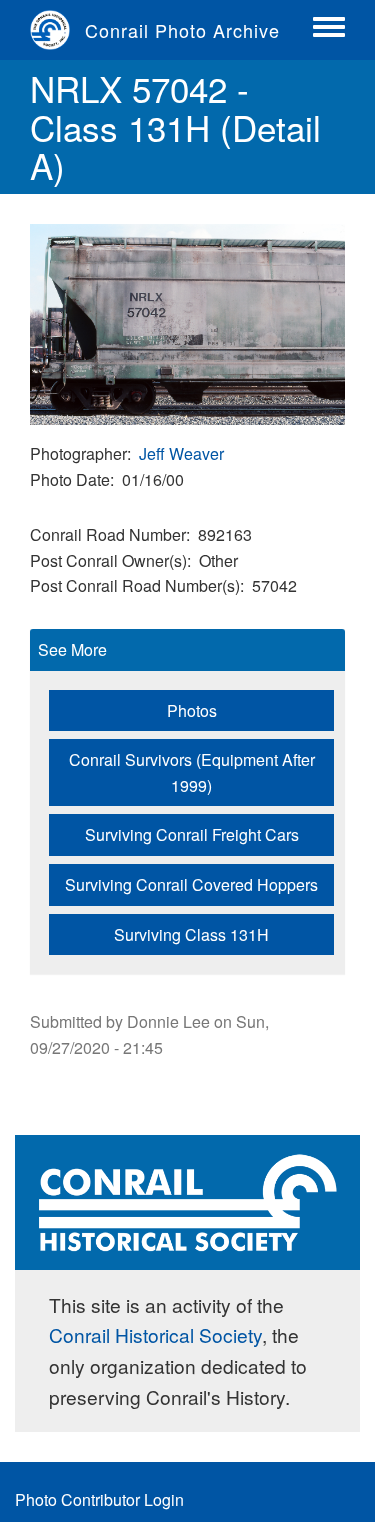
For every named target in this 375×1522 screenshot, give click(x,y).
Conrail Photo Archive (182, 30)
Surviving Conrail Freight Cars (192, 834)
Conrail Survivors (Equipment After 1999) (192, 772)
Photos (192, 710)
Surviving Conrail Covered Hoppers (191, 884)
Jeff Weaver (181, 453)
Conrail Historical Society (155, 1334)
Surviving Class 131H (191, 934)
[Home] (57, 30)
